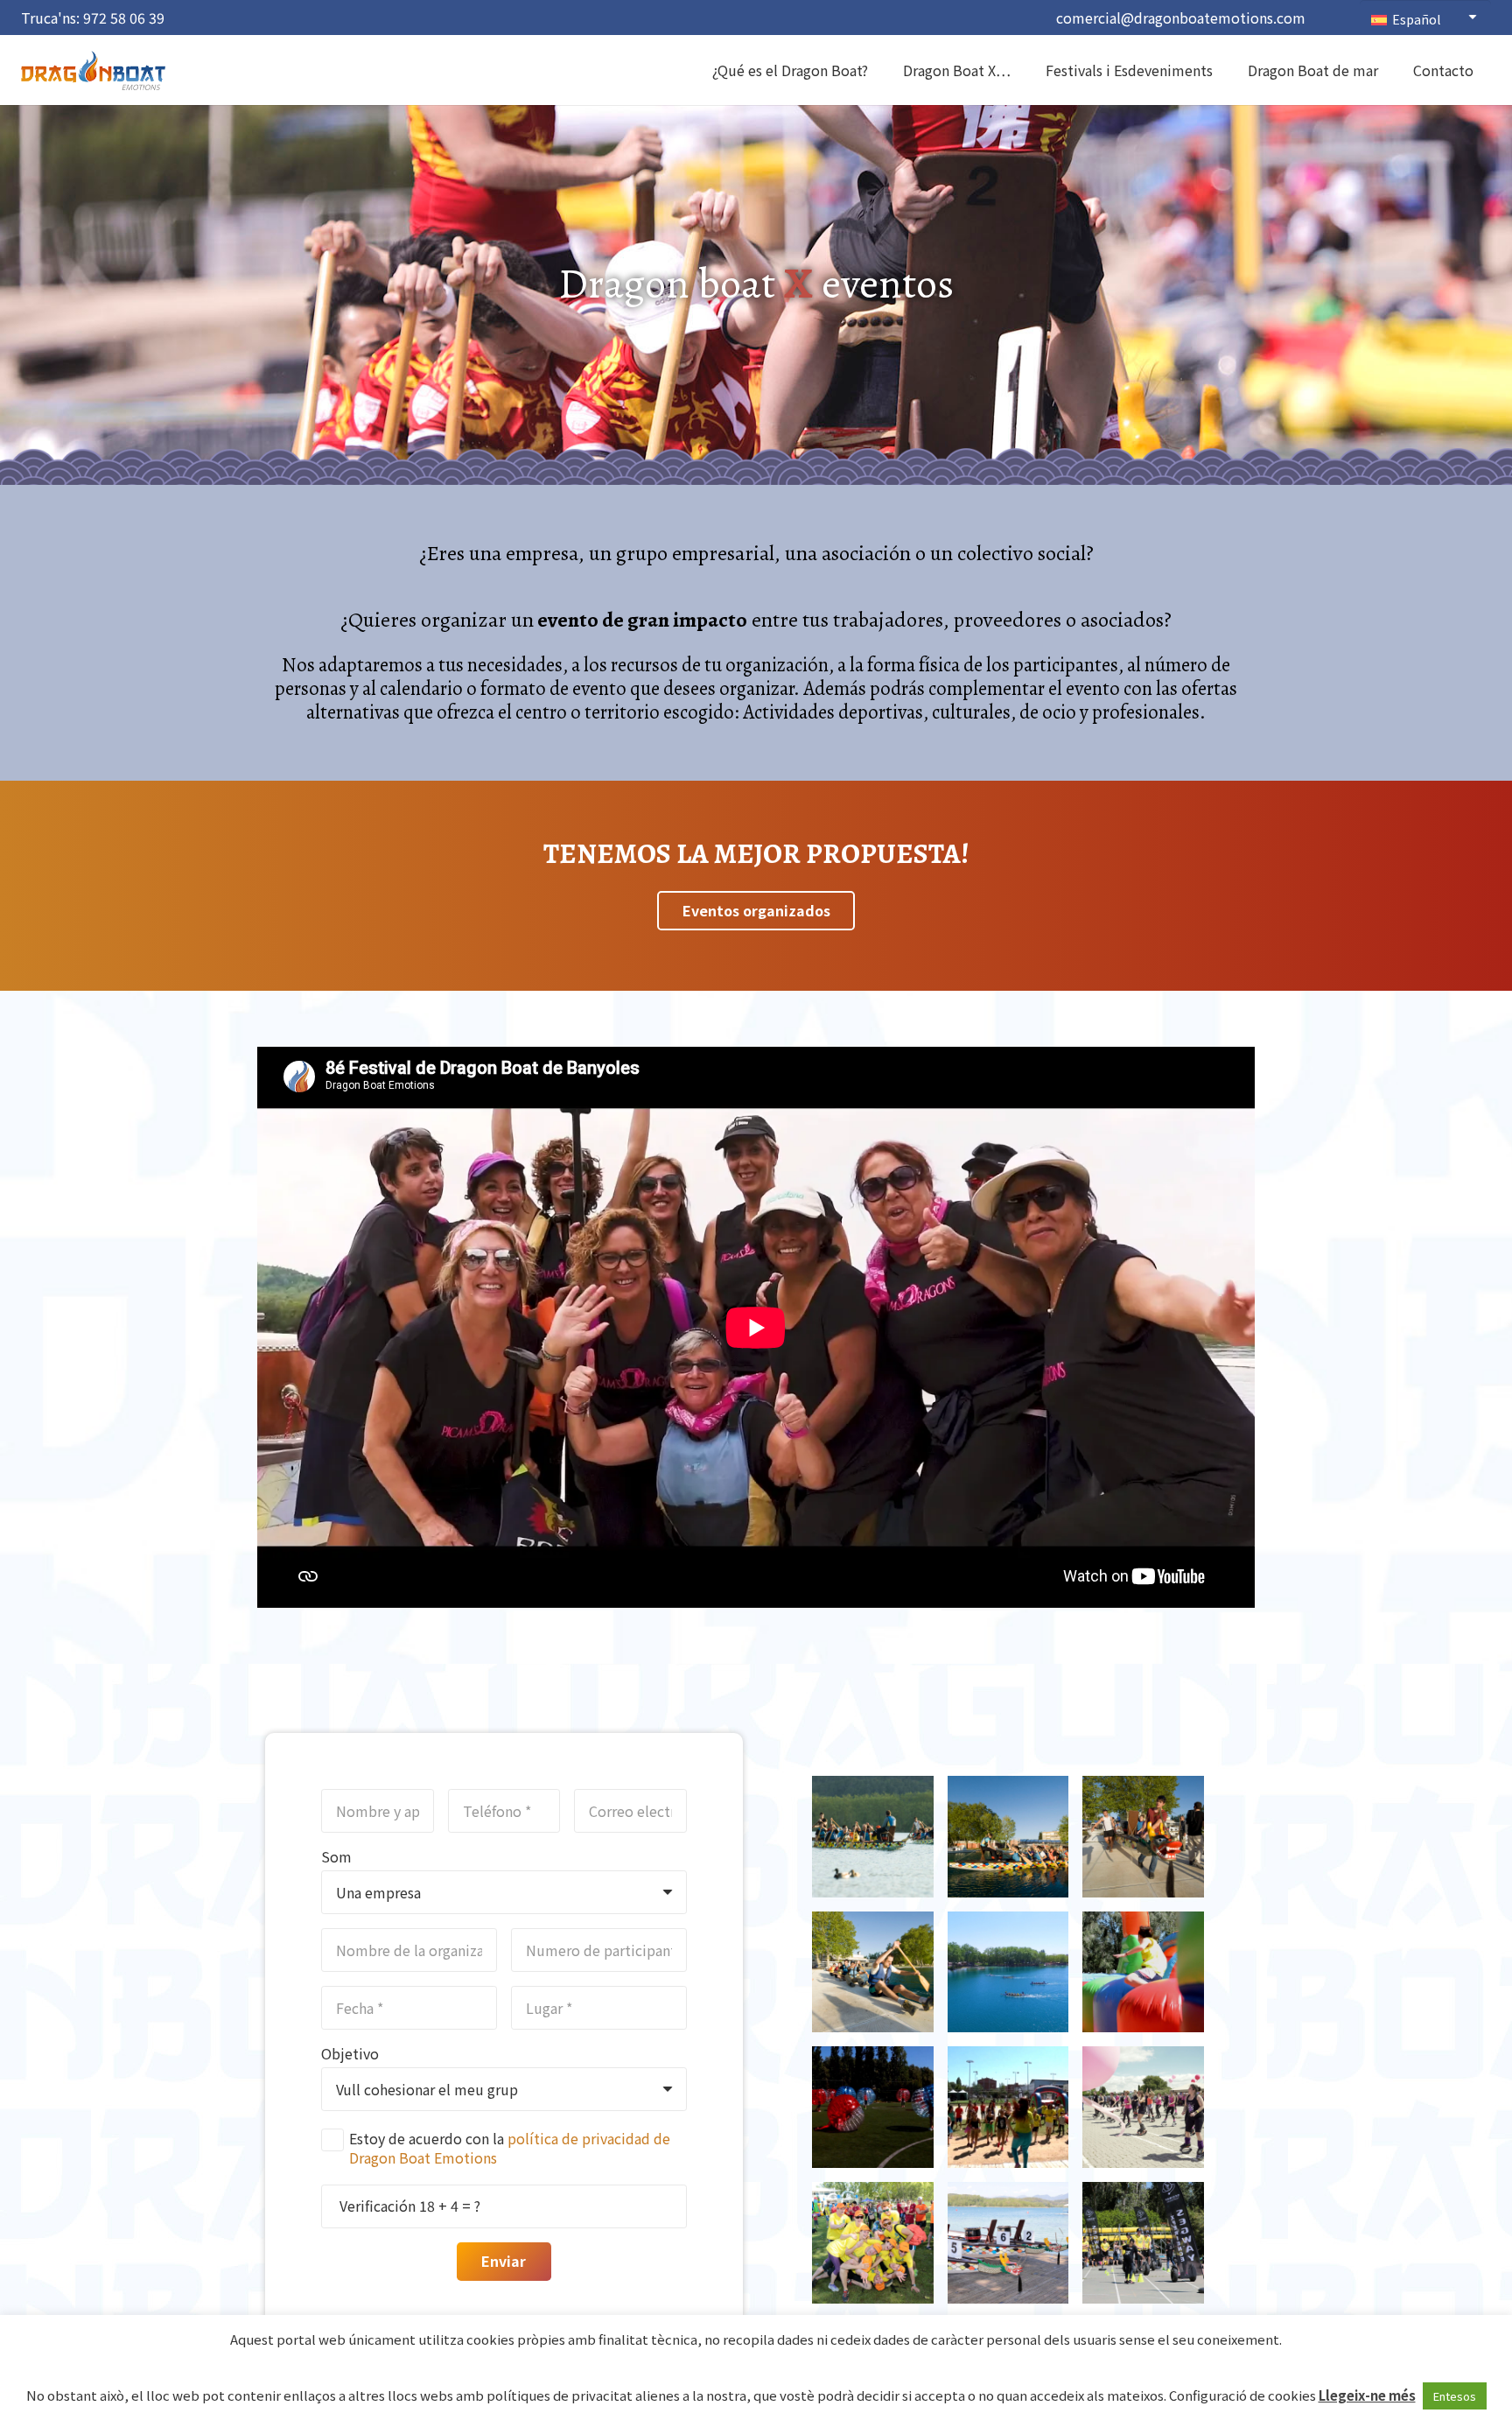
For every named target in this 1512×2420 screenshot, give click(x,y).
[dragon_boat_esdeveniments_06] (873, 2107)
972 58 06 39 (124, 18)
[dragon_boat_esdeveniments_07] (1143, 1972)
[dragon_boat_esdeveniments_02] (1008, 2243)
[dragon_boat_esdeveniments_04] (1143, 2107)
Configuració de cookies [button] (1242, 2395)
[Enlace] (93, 70)
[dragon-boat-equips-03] (1143, 1837)
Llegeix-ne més (1367, 2395)
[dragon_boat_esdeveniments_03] (873, 2243)
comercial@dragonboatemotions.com (1181, 18)
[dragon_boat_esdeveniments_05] (1008, 2107)
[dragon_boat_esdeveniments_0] (1008, 1972)
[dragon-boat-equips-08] (1008, 1837)
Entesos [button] (1455, 2396)
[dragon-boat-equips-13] (873, 1837)
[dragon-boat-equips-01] (873, 1972)
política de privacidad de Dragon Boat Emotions (510, 2148)
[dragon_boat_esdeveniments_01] (1143, 2243)
